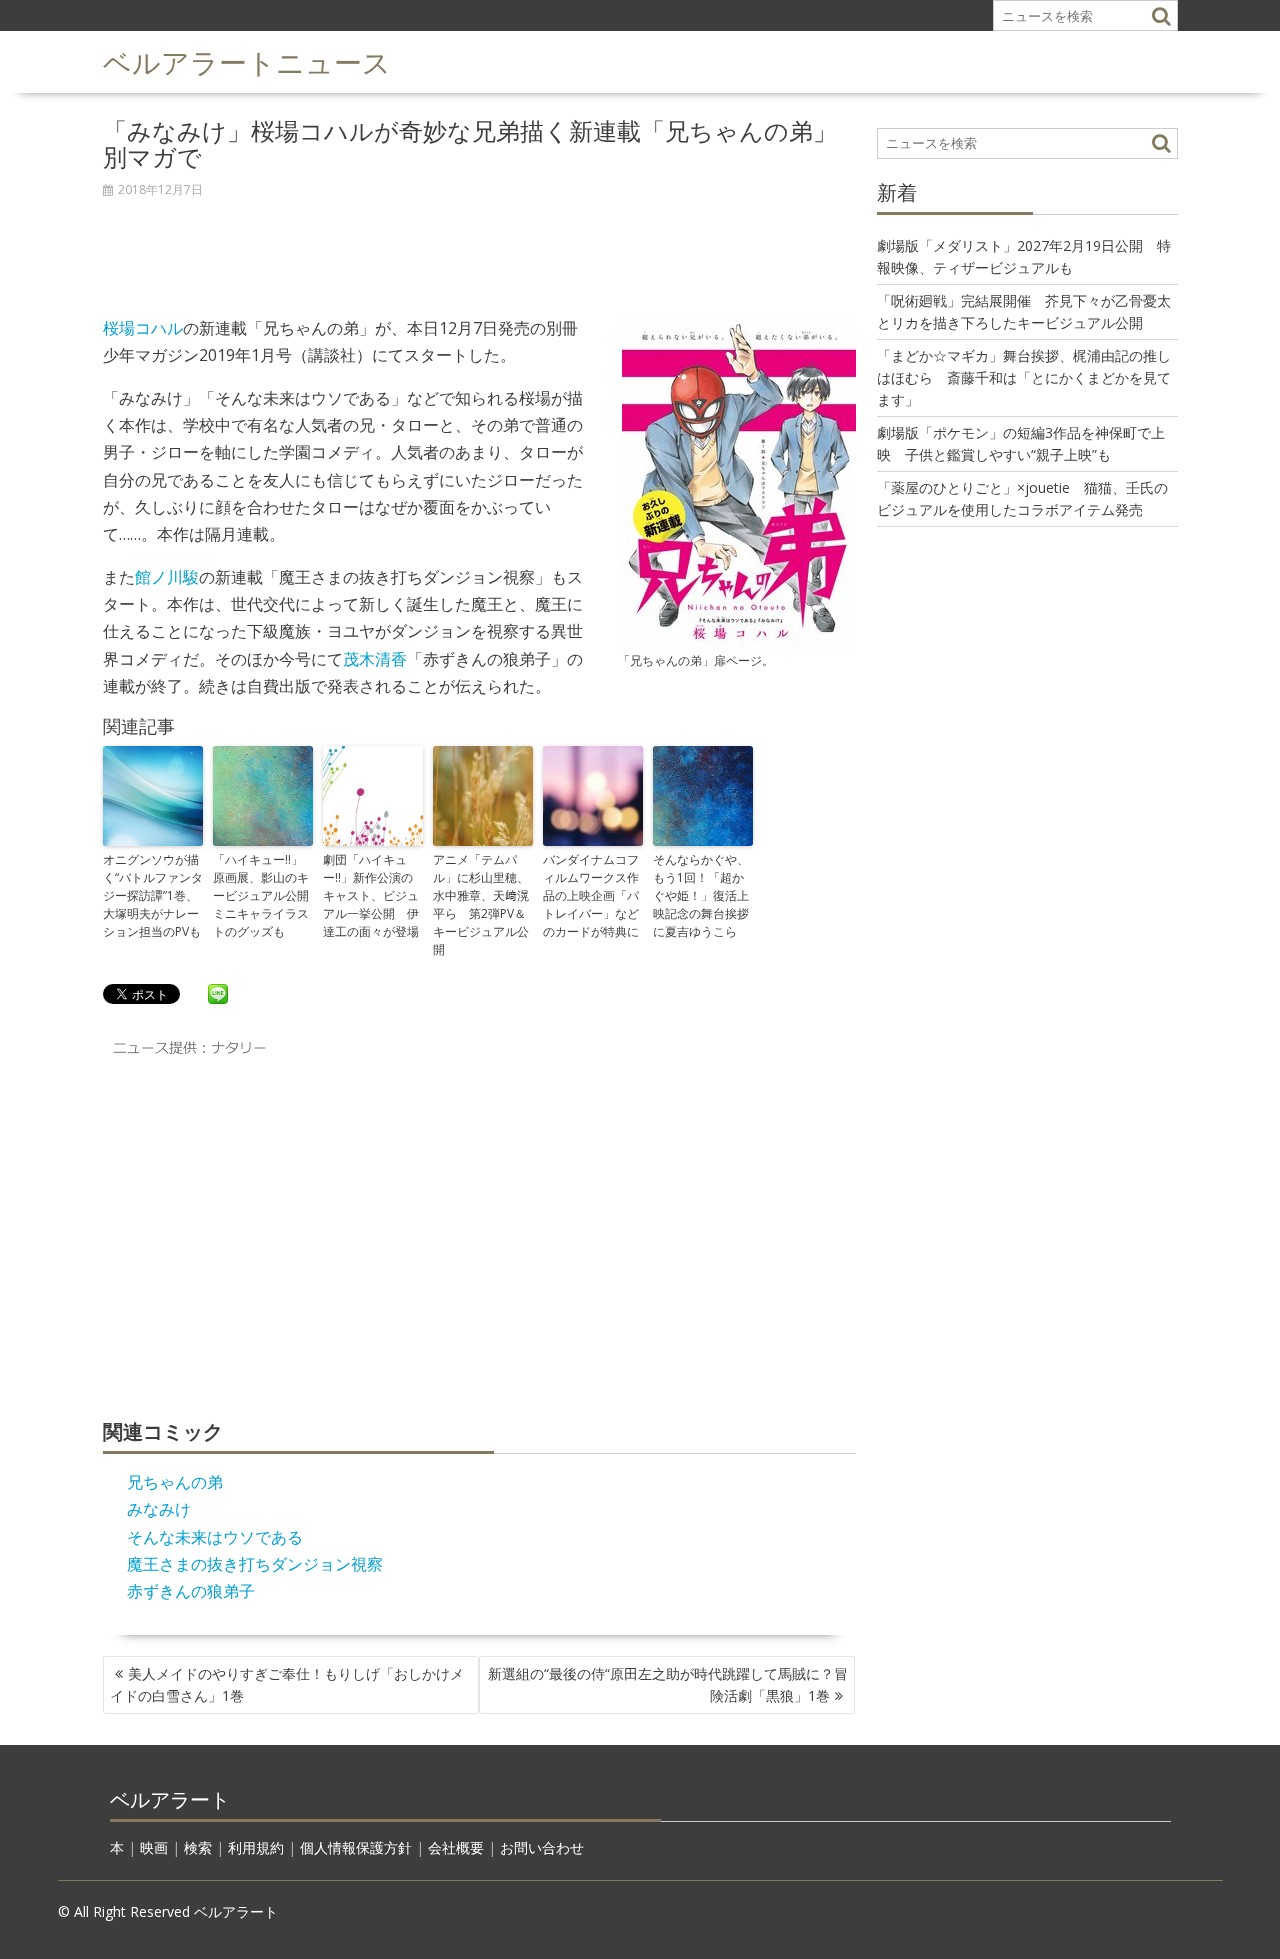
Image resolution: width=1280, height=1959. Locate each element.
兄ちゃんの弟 (175, 1482)
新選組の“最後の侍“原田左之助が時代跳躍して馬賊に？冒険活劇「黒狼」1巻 (668, 1684)
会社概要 (456, 1847)
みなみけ (159, 1509)
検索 (198, 1847)
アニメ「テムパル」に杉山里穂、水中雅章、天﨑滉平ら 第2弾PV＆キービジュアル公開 (481, 904)
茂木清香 (375, 659)
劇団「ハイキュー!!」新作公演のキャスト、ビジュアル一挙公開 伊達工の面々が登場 (371, 895)
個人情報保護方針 (356, 1847)
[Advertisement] (479, 246)
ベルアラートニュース (247, 60)
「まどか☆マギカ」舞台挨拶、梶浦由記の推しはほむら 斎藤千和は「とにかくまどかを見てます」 (1024, 377)
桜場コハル (143, 328)
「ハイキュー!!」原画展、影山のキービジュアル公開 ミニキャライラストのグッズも (263, 895)
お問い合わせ (542, 1847)
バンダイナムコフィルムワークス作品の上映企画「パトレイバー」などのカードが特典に (591, 895)
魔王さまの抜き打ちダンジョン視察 (255, 1564)
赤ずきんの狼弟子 (191, 1591)
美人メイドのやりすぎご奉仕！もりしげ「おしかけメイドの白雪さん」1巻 (287, 1684)
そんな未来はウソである (215, 1537)
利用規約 (256, 1847)
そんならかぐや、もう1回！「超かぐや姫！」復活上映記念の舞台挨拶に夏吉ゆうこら (701, 895)
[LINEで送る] (218, 993)
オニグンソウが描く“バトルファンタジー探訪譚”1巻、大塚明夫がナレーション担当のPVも (153, 895)
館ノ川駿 (167, 577)
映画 (154, 1847)
